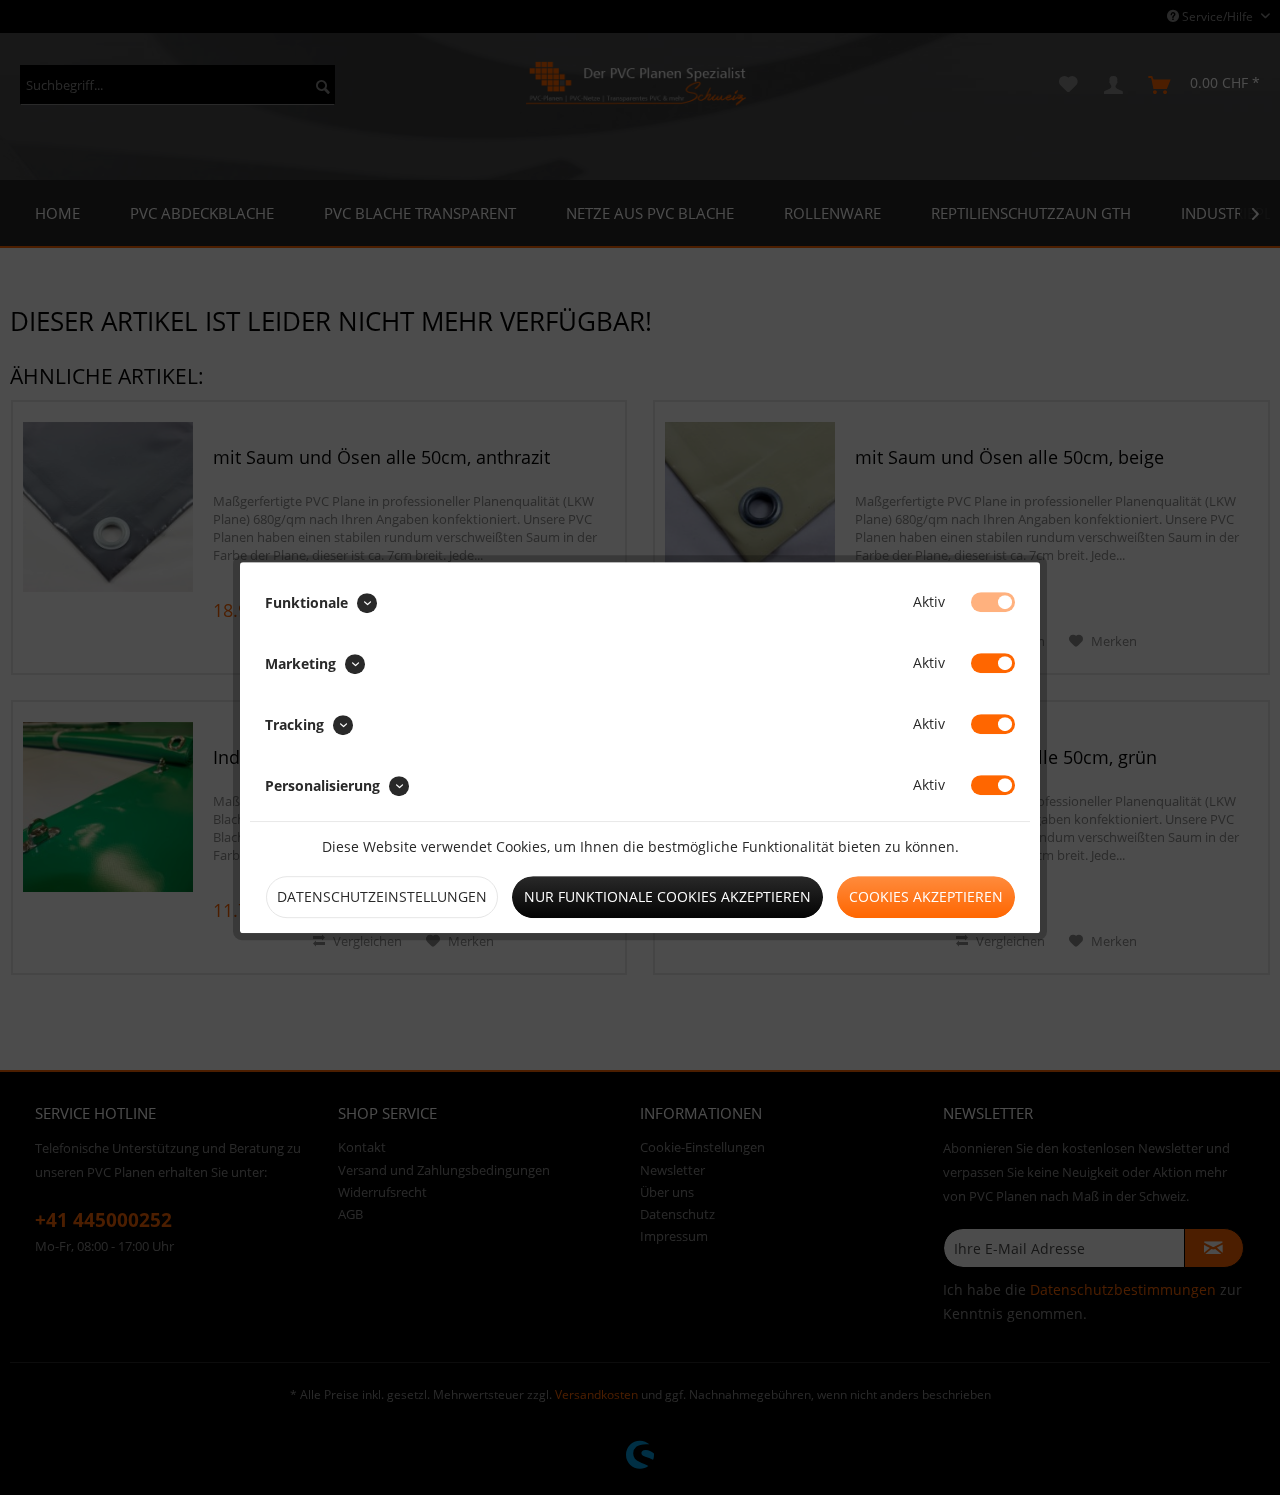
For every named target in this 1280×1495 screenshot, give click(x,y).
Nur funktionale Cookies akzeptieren (667, 896)
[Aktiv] (993, 602)
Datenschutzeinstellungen (382, 896)
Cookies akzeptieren (926, 896)
